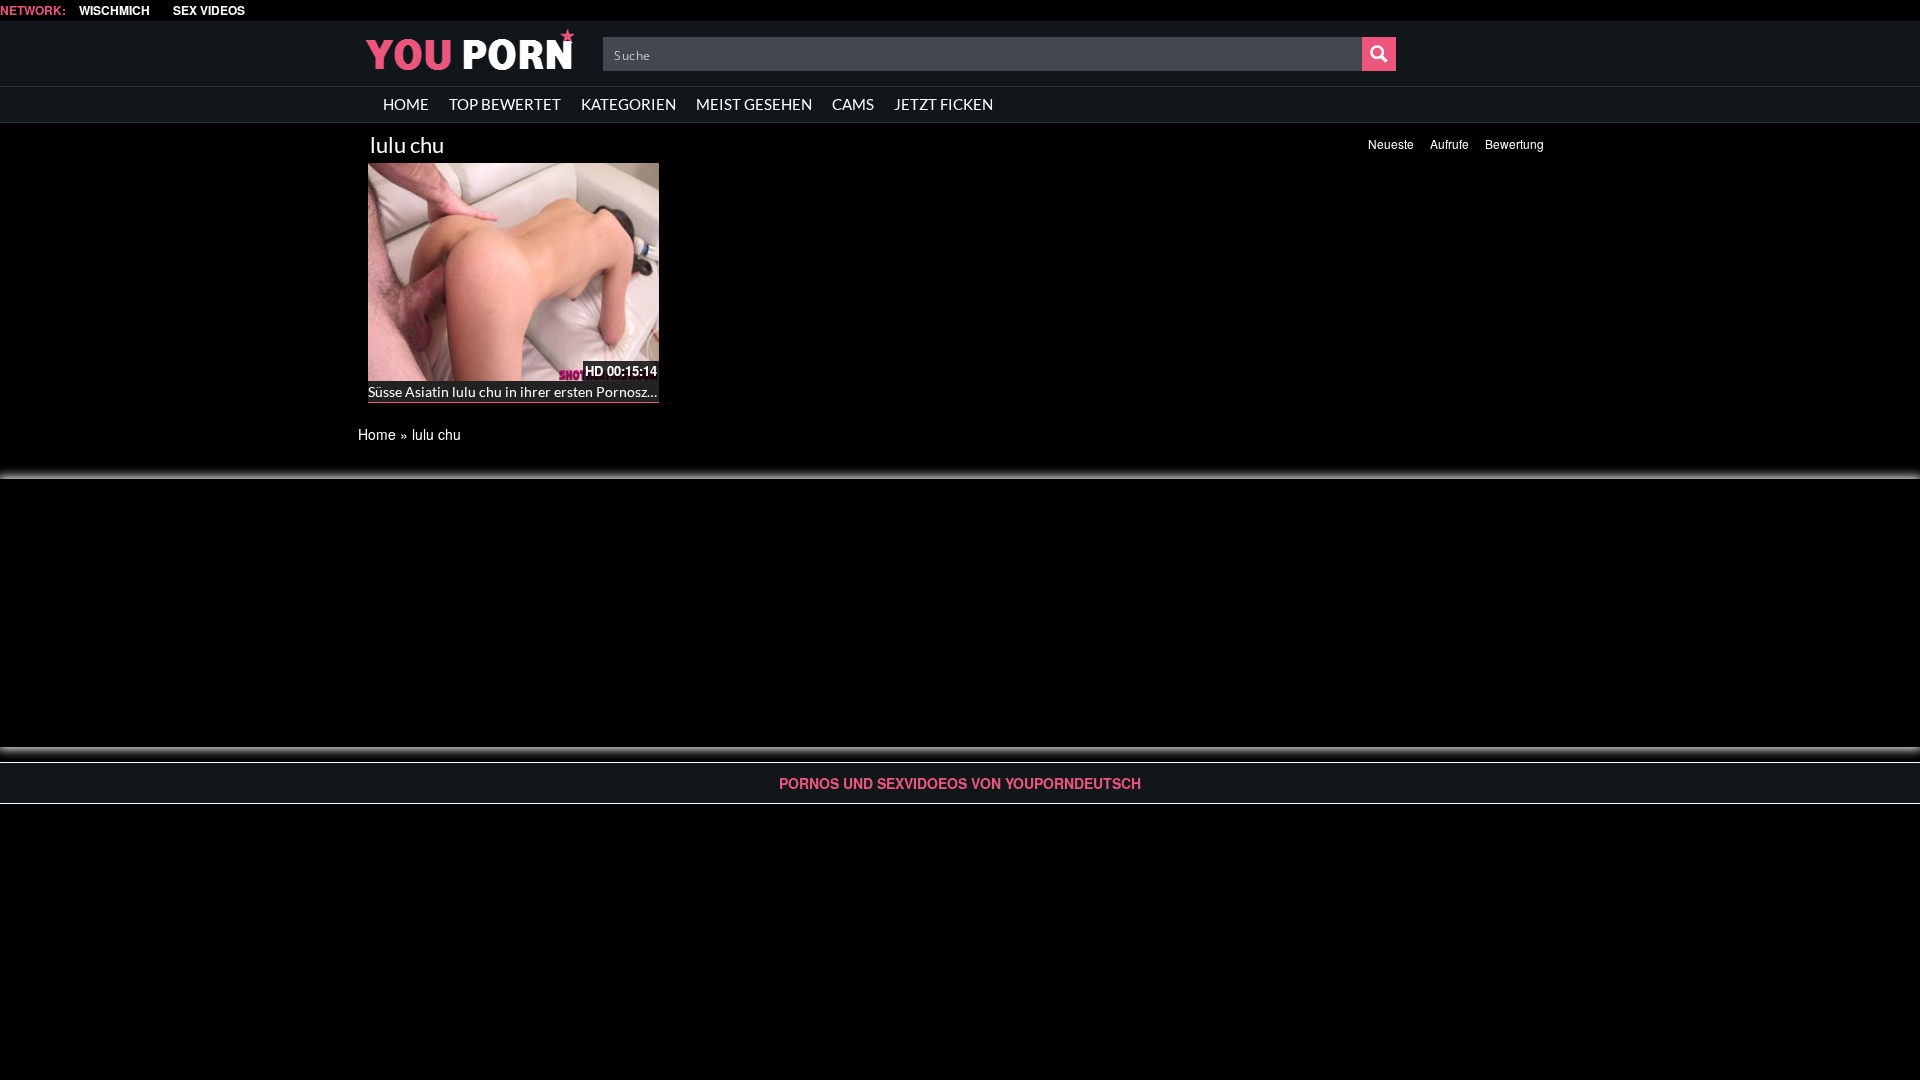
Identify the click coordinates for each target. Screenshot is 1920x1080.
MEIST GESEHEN (754, 104)
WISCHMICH (114, 10)
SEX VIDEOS (209, 10)
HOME (406, 104)
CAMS (853, 104)
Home (377, 434)
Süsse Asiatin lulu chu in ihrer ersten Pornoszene (518, 391)
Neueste (1391, 143)
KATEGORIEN (628, 104)
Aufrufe (1449, 143)
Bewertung (1514, 143)
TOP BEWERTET (505, 104)
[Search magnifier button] (1379, 54)
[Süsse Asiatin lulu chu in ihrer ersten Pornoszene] (513, 272)
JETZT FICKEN (943, 104)
